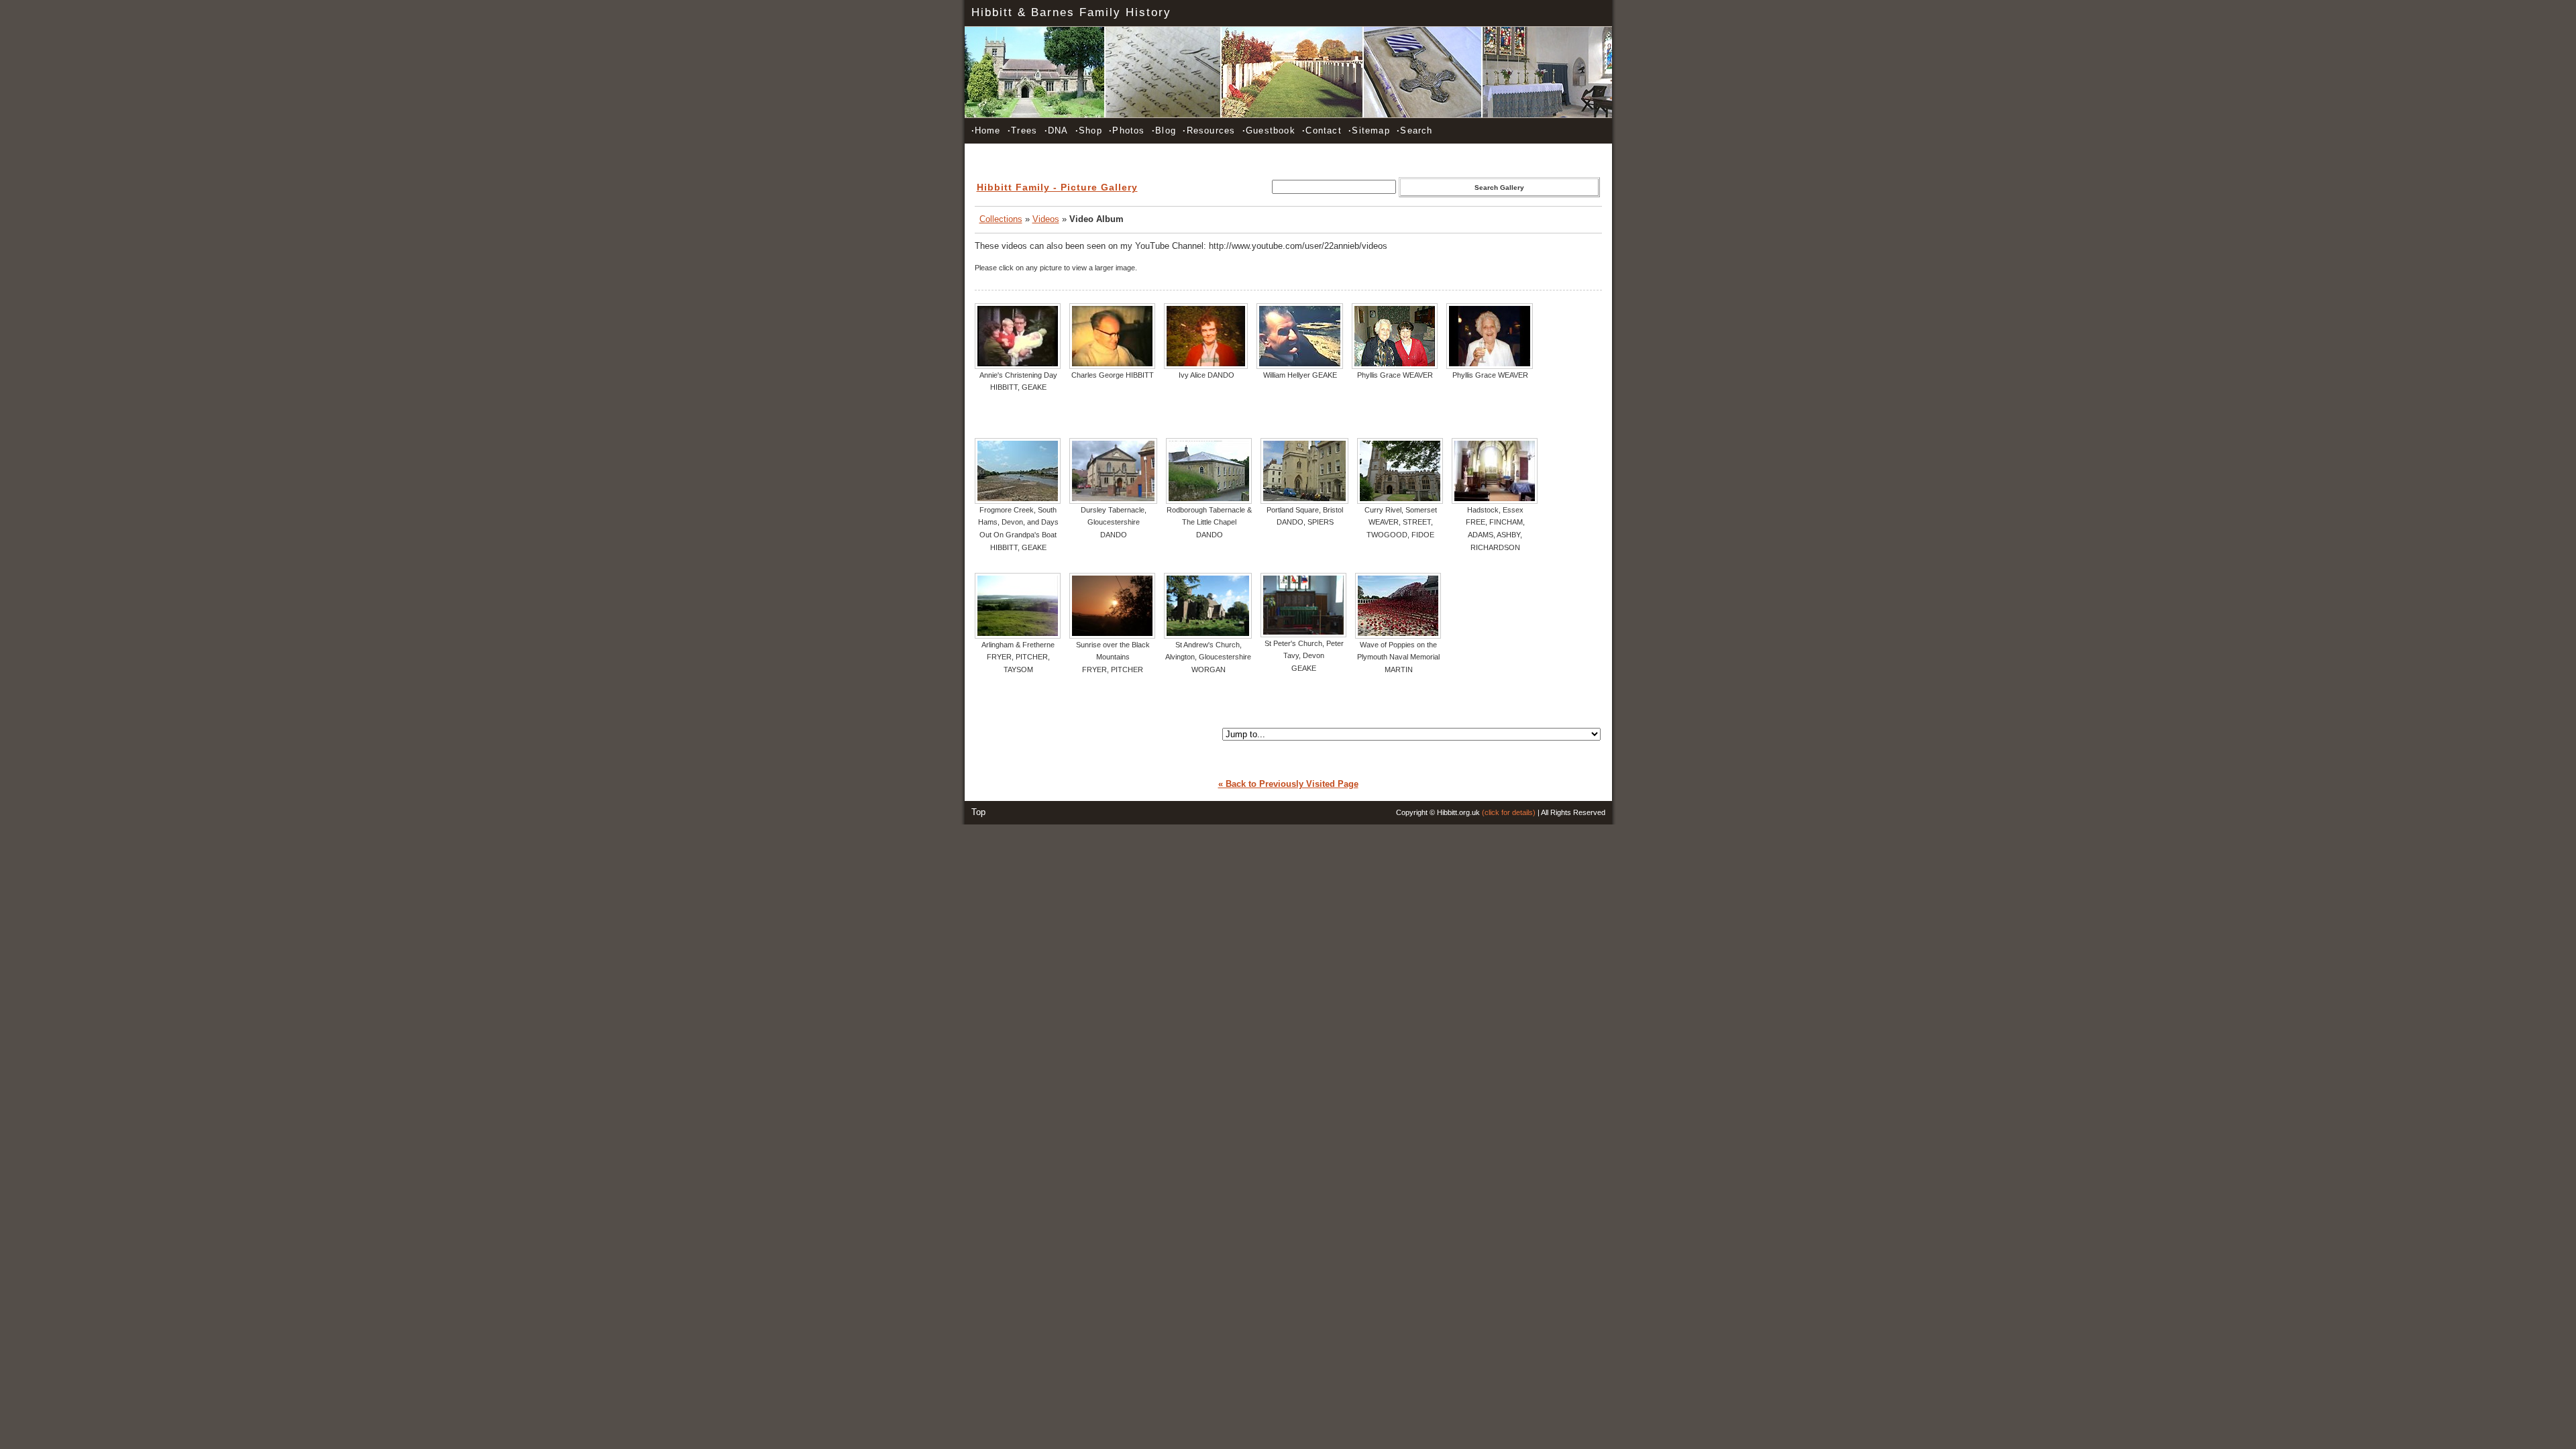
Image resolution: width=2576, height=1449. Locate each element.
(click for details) (1509, 812)
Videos (1046, 219)
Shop (1089, 130)
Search (1414, 130)
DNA (1057, 130)
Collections (1001, 219)
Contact (1322, 130)
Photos (1127, 130)
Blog (1164, 130)
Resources (1209, 130)
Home (986, 130)
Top (978, 812)
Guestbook (1269, 130)
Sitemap (1369, 130)
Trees (1022, 130)
